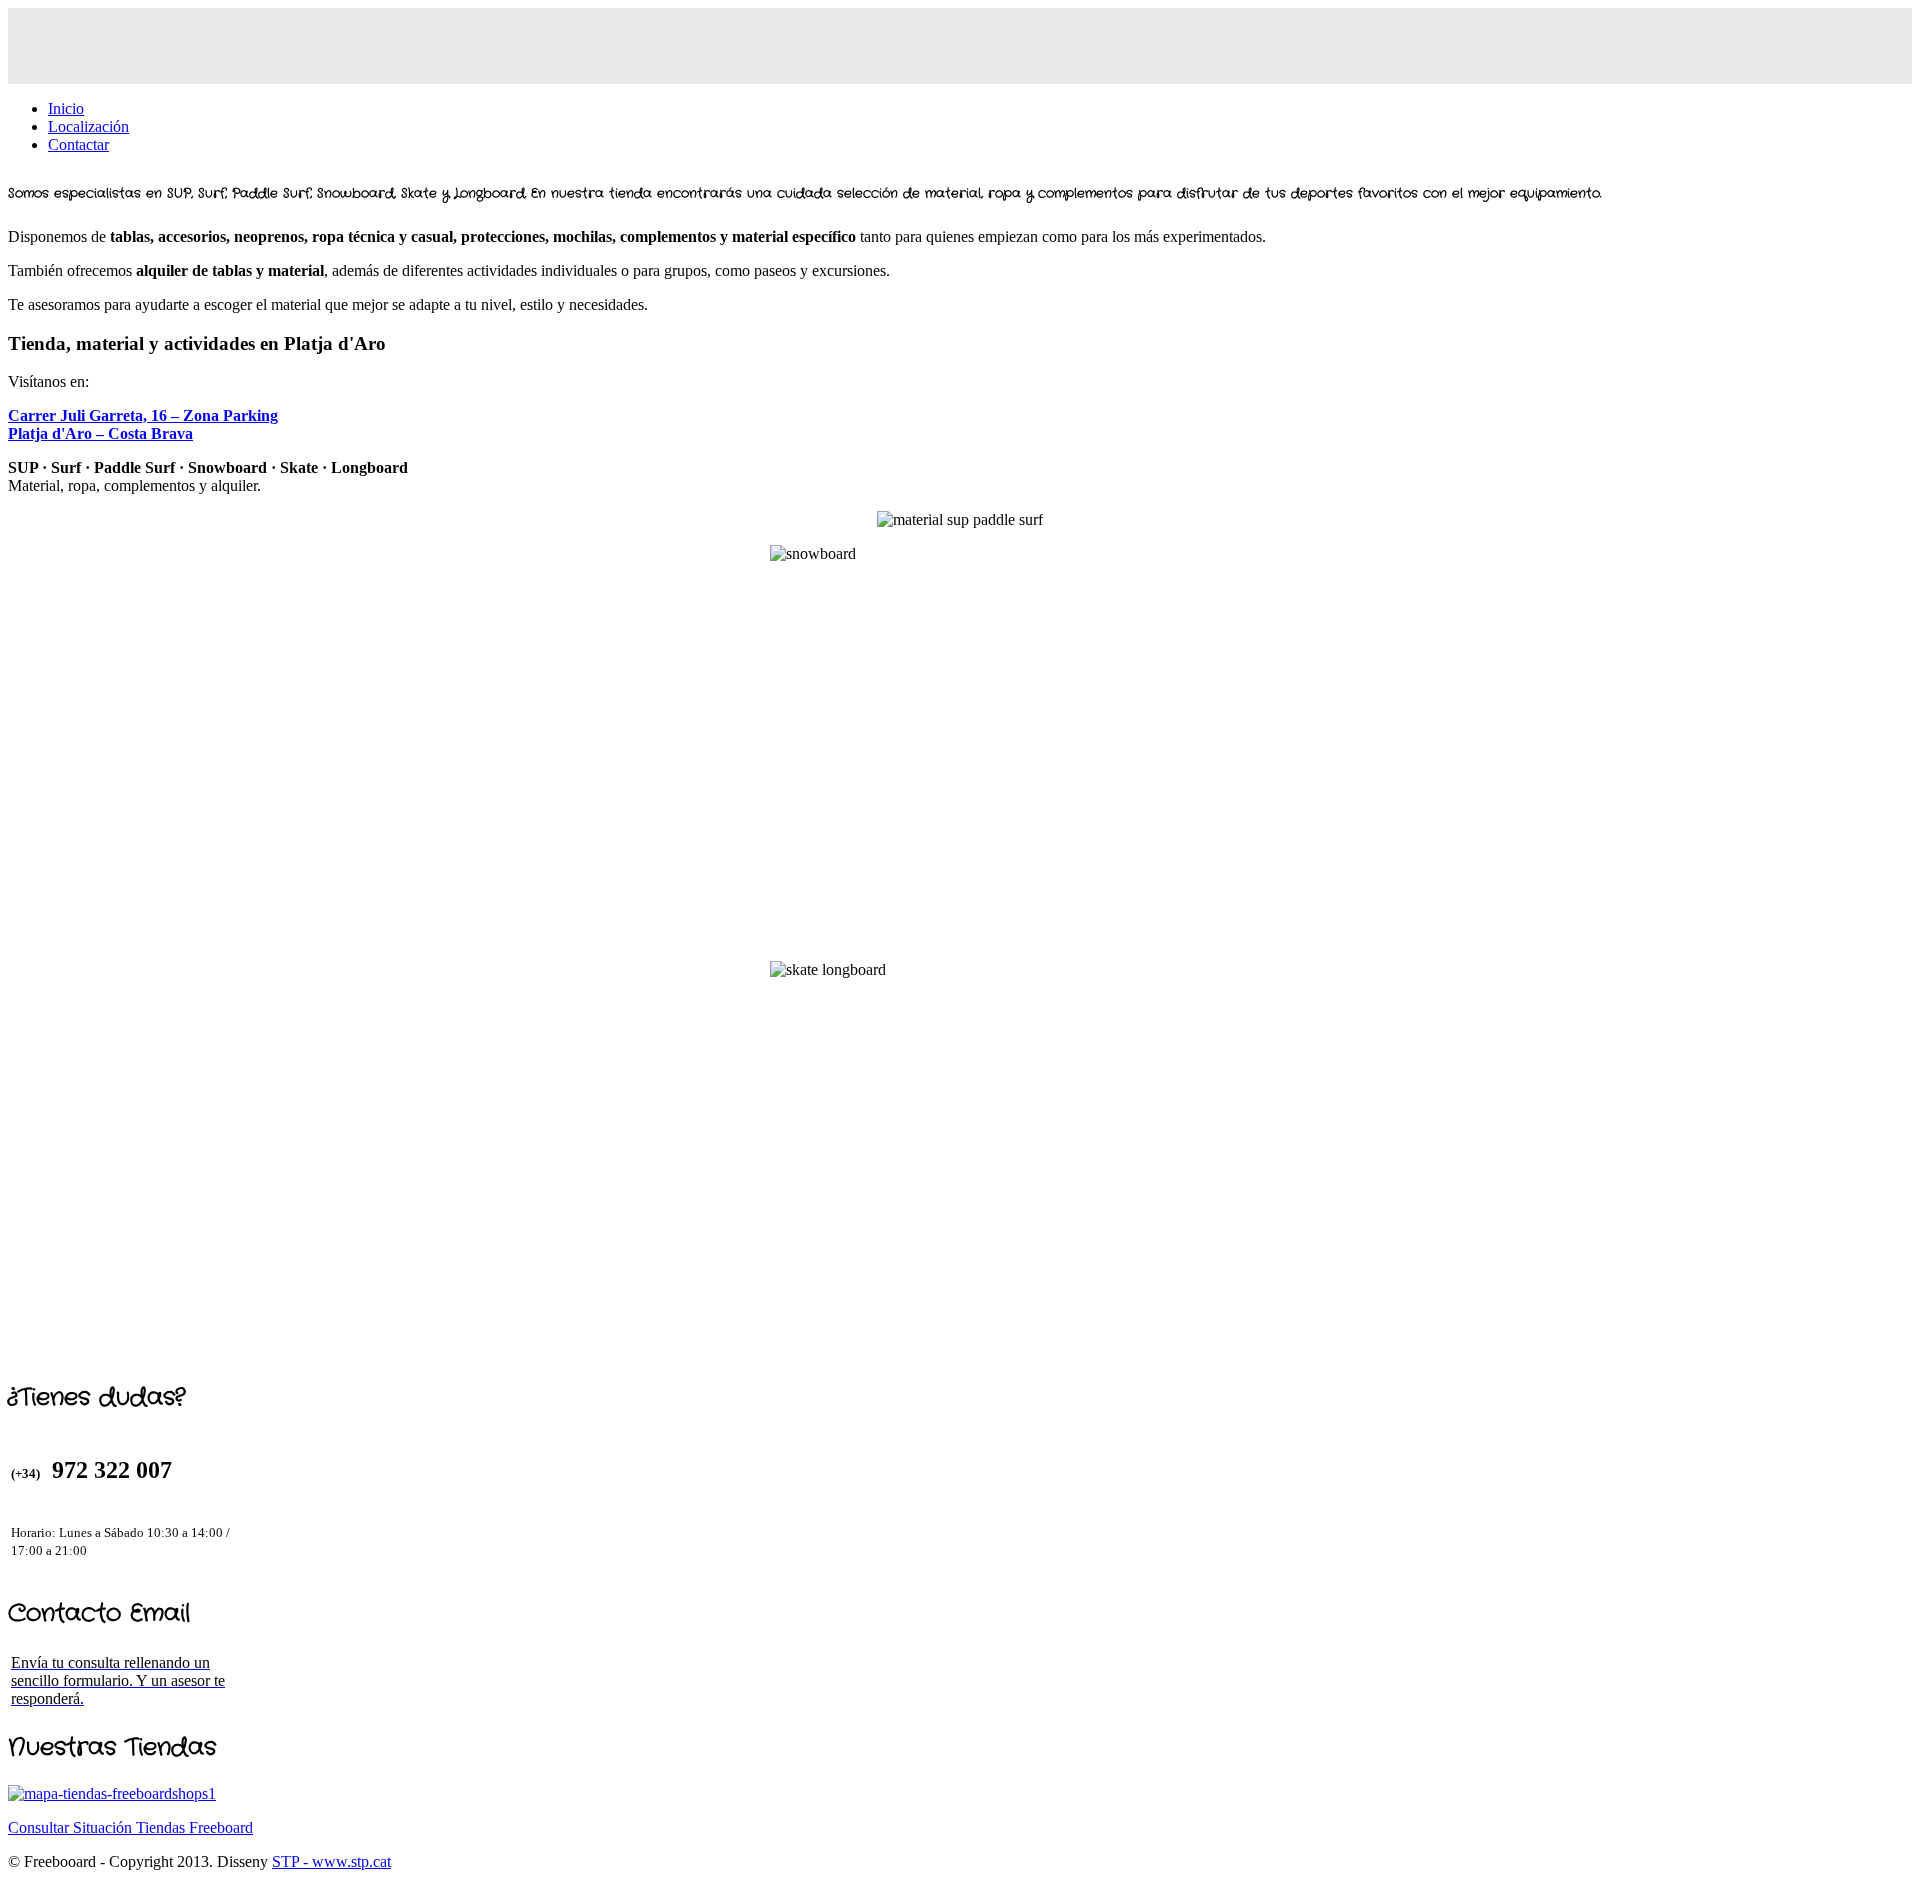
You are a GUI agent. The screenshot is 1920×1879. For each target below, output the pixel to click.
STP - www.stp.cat (331, 1861)
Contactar (78, 144)
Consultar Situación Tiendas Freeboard (130, 1827)
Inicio (66, 108)
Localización (88, 126)
